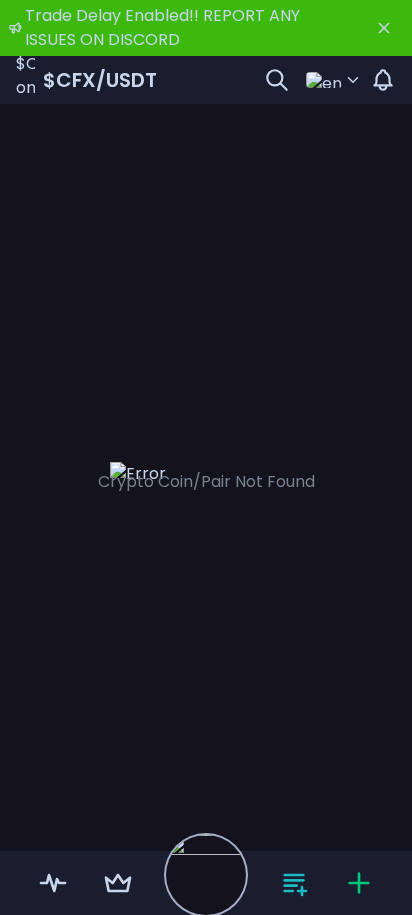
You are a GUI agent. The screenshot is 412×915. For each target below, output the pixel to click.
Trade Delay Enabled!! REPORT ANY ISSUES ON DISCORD (162, 27)
